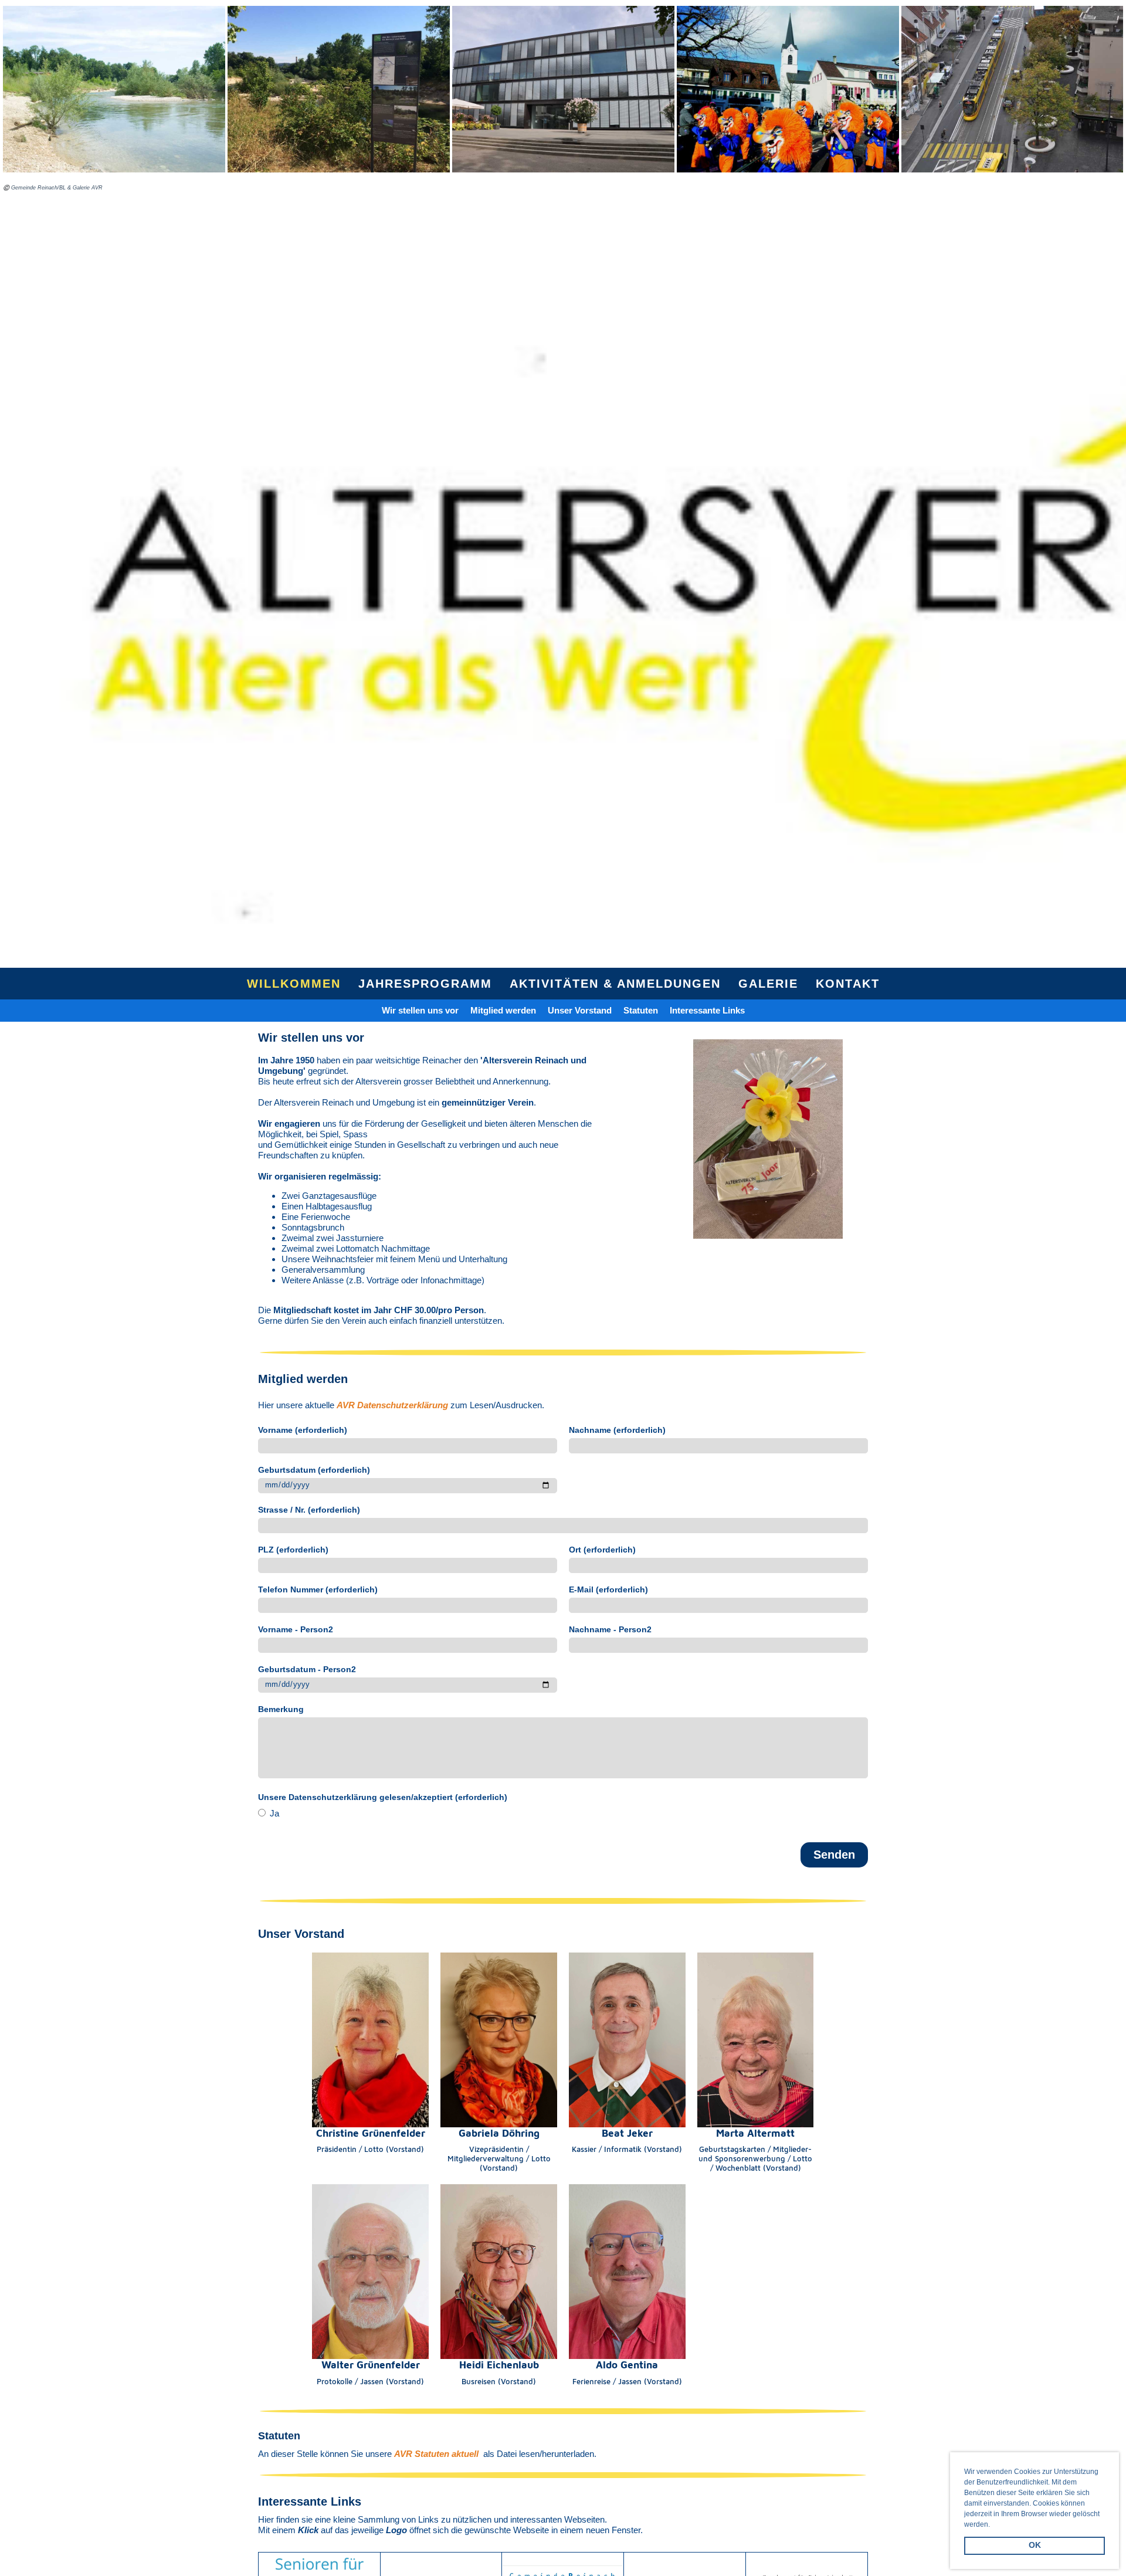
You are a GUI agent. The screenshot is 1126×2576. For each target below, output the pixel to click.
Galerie (768, 984)
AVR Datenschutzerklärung (392, 1405)
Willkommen (294, 984)
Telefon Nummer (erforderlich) (318, 1589)
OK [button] (1035, 2545)
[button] (993, 2525)
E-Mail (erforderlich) (608, 1589)
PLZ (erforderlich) (293, 1550)
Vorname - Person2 (296, 1629)
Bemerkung (281, 1709)
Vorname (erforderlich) (303, 1430)
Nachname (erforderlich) (617, 1430)
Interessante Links (707, 1010)
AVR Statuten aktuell (436, 2454)
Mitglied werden (503, 1010)
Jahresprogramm (425, 984)
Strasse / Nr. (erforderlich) (309, 1510)
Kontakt (848, 984)
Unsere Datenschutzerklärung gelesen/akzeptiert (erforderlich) (383, 1797)
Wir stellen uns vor (420, 1010)
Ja (273, 1813)
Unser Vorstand (580, 1010)
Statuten (641, 1010)
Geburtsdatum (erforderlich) (314, 1470)
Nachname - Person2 (610, 1629)
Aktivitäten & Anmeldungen (615, 984)
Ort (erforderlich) (602, 1550)
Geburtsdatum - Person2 (307, 1669)
